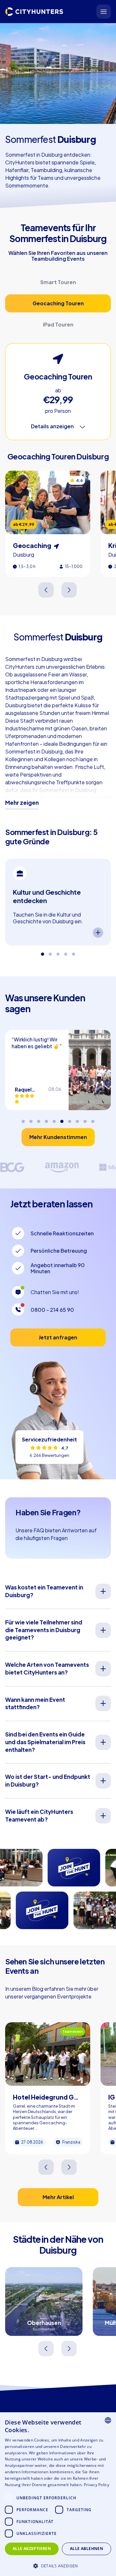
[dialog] (58, 2494)
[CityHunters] (34, 12)
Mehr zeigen (22, 803)
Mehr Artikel (58, 2197)
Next (69, 590)
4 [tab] (66, 952)
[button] (58, 2565)
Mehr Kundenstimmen (58, 1137)
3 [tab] (58, 952)
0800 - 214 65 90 (52, 1310)
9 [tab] (85, 1119)
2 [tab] (50, 952)
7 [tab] (70, 1119)
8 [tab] (77, 1119)
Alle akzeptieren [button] (32, 2549)
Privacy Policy (97, 2485)
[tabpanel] (58, 902)
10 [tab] (93, 1119)
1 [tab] (43, 952)
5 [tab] (73, 952)
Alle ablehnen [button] (87, 2549)
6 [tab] (62, 1119)
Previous (47, 590)
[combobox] (108, 2420)
